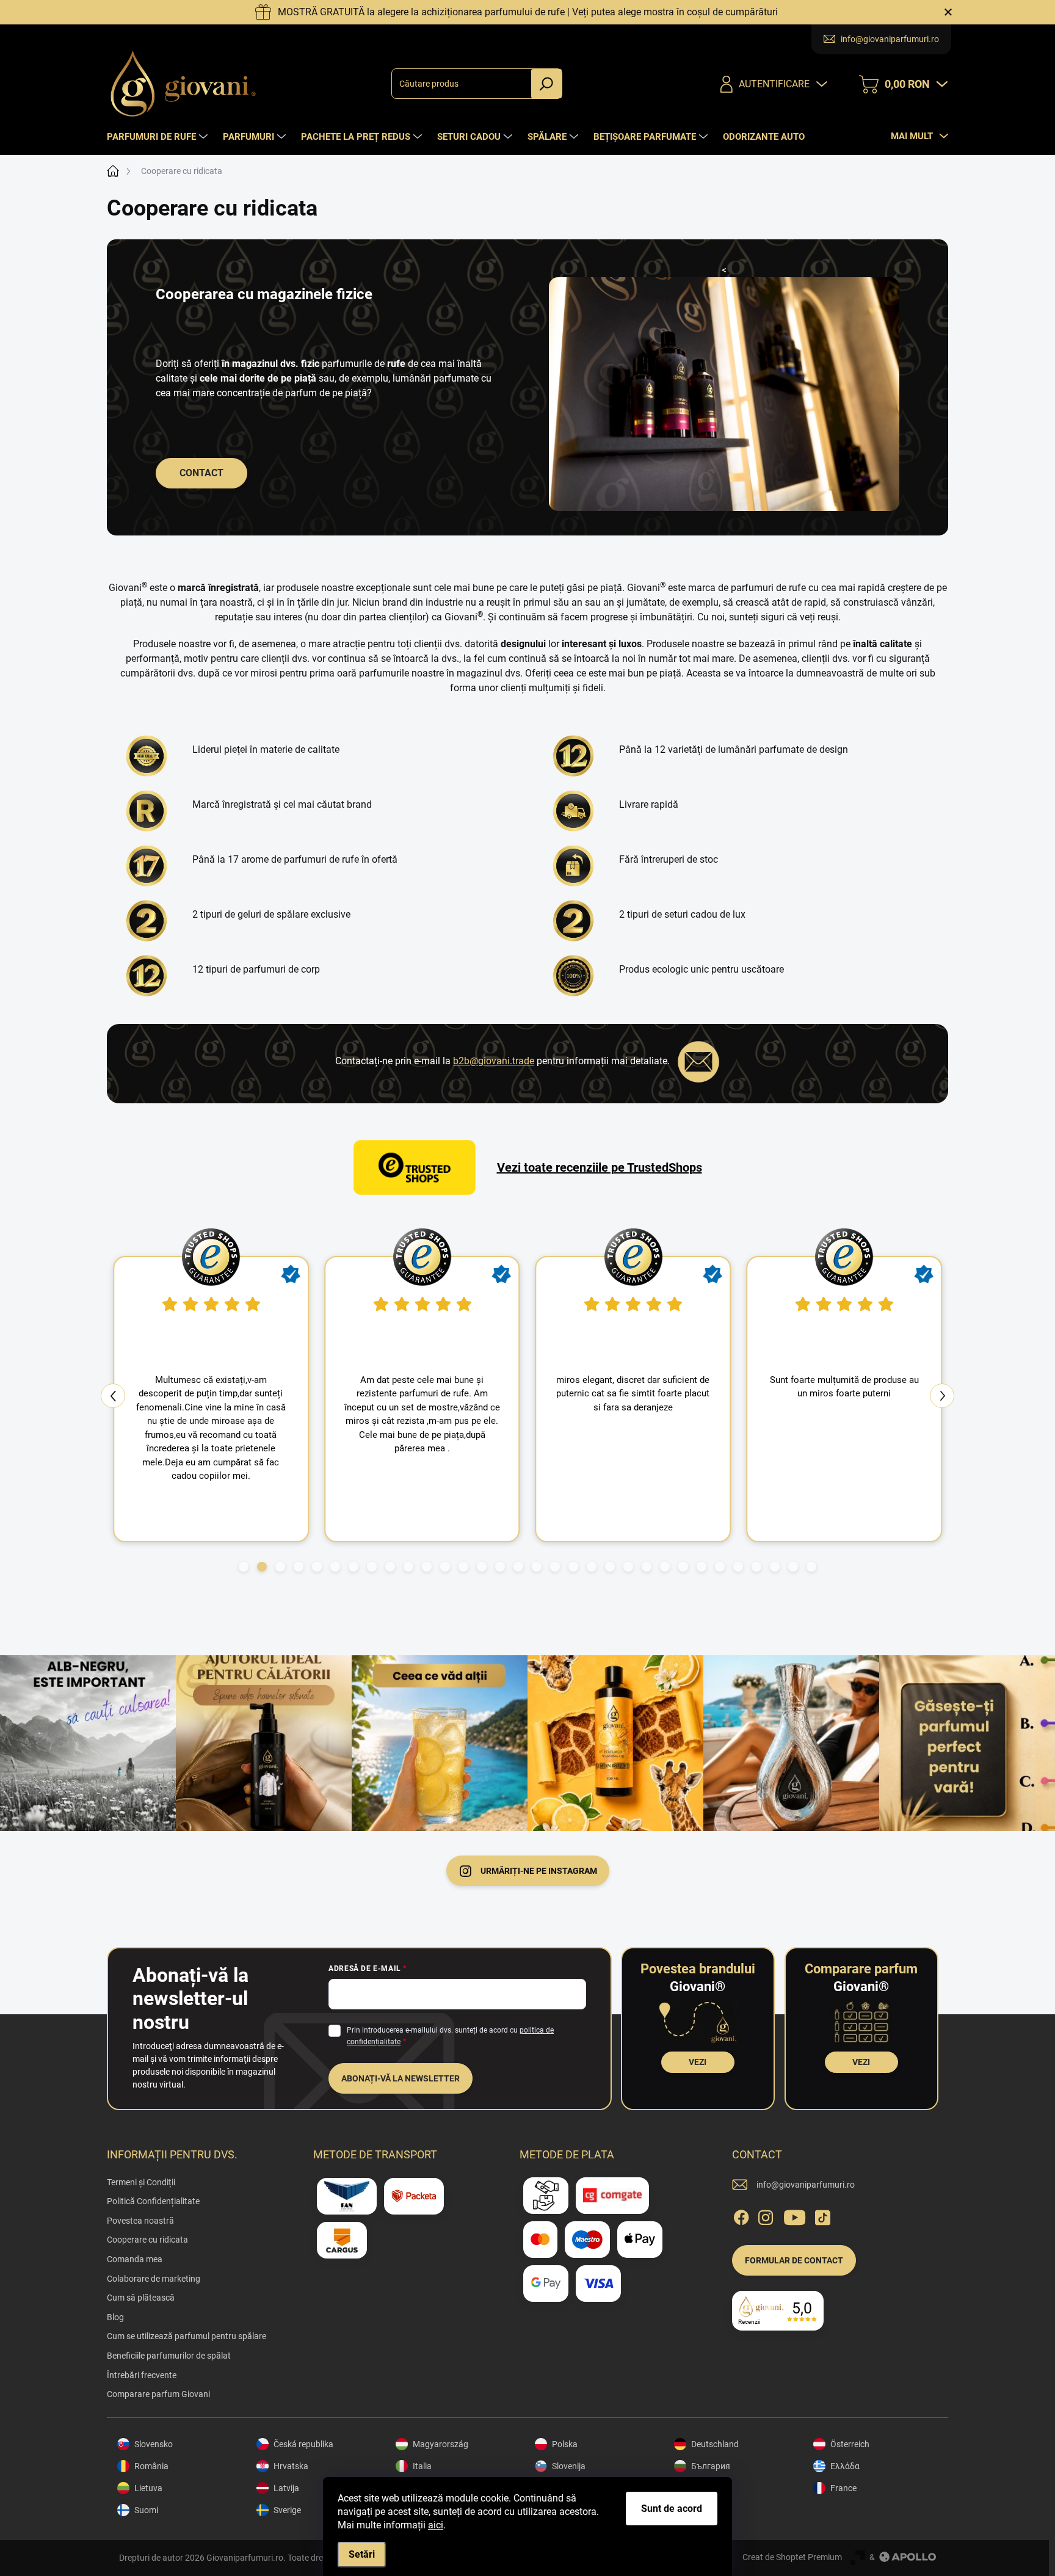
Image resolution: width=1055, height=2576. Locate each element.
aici (436, 2525)
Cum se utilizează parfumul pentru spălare (187, 2336)
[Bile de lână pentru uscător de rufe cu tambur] (576, 976)
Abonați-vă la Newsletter (401, 2078)
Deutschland (715, 2444)
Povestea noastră (140, 2221)
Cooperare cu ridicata (147, 2240)
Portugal (708, 2510)
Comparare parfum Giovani (158, 2394)
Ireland (704, 2488)
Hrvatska (291, 2466)
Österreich (850, 2444)
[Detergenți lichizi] (150, 921)
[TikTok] (822, 2215)
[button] (244, 1567)
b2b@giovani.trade (494, 1061)
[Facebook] (741, 2215)
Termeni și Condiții (141, 2182)
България (711, 2466)
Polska (565, 2444)
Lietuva (148, 2488)
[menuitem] (159, 137)
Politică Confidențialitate (153, 2201)
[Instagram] (766, 2215)
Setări (362, 2554)
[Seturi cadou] (576, 921)
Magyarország (440, 2444)
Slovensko (154, 2444)
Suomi (146, 2510)
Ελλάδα (845, 2466)
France (843, 2488)
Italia (422, 2466)
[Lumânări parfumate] (576, 756)
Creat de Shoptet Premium (792, 2557)
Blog (115, 2317)
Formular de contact (794, 2260)
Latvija (286, 2488)
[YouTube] (795, 2215)
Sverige (287, 2510)
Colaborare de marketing (154, 2279)
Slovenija (569, 2466)
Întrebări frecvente (142, 2375)
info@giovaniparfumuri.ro (806, 2185)
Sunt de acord (672, 2509)
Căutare (546, 84)
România (151, 2466)
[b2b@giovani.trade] (698, 1061)
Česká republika (303, 2444)
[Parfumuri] (150, 976)
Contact (201, 473)
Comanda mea (135, 2259)
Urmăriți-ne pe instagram (539, 1871)
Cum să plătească (141, 2298)
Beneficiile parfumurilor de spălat (169, 2356)
